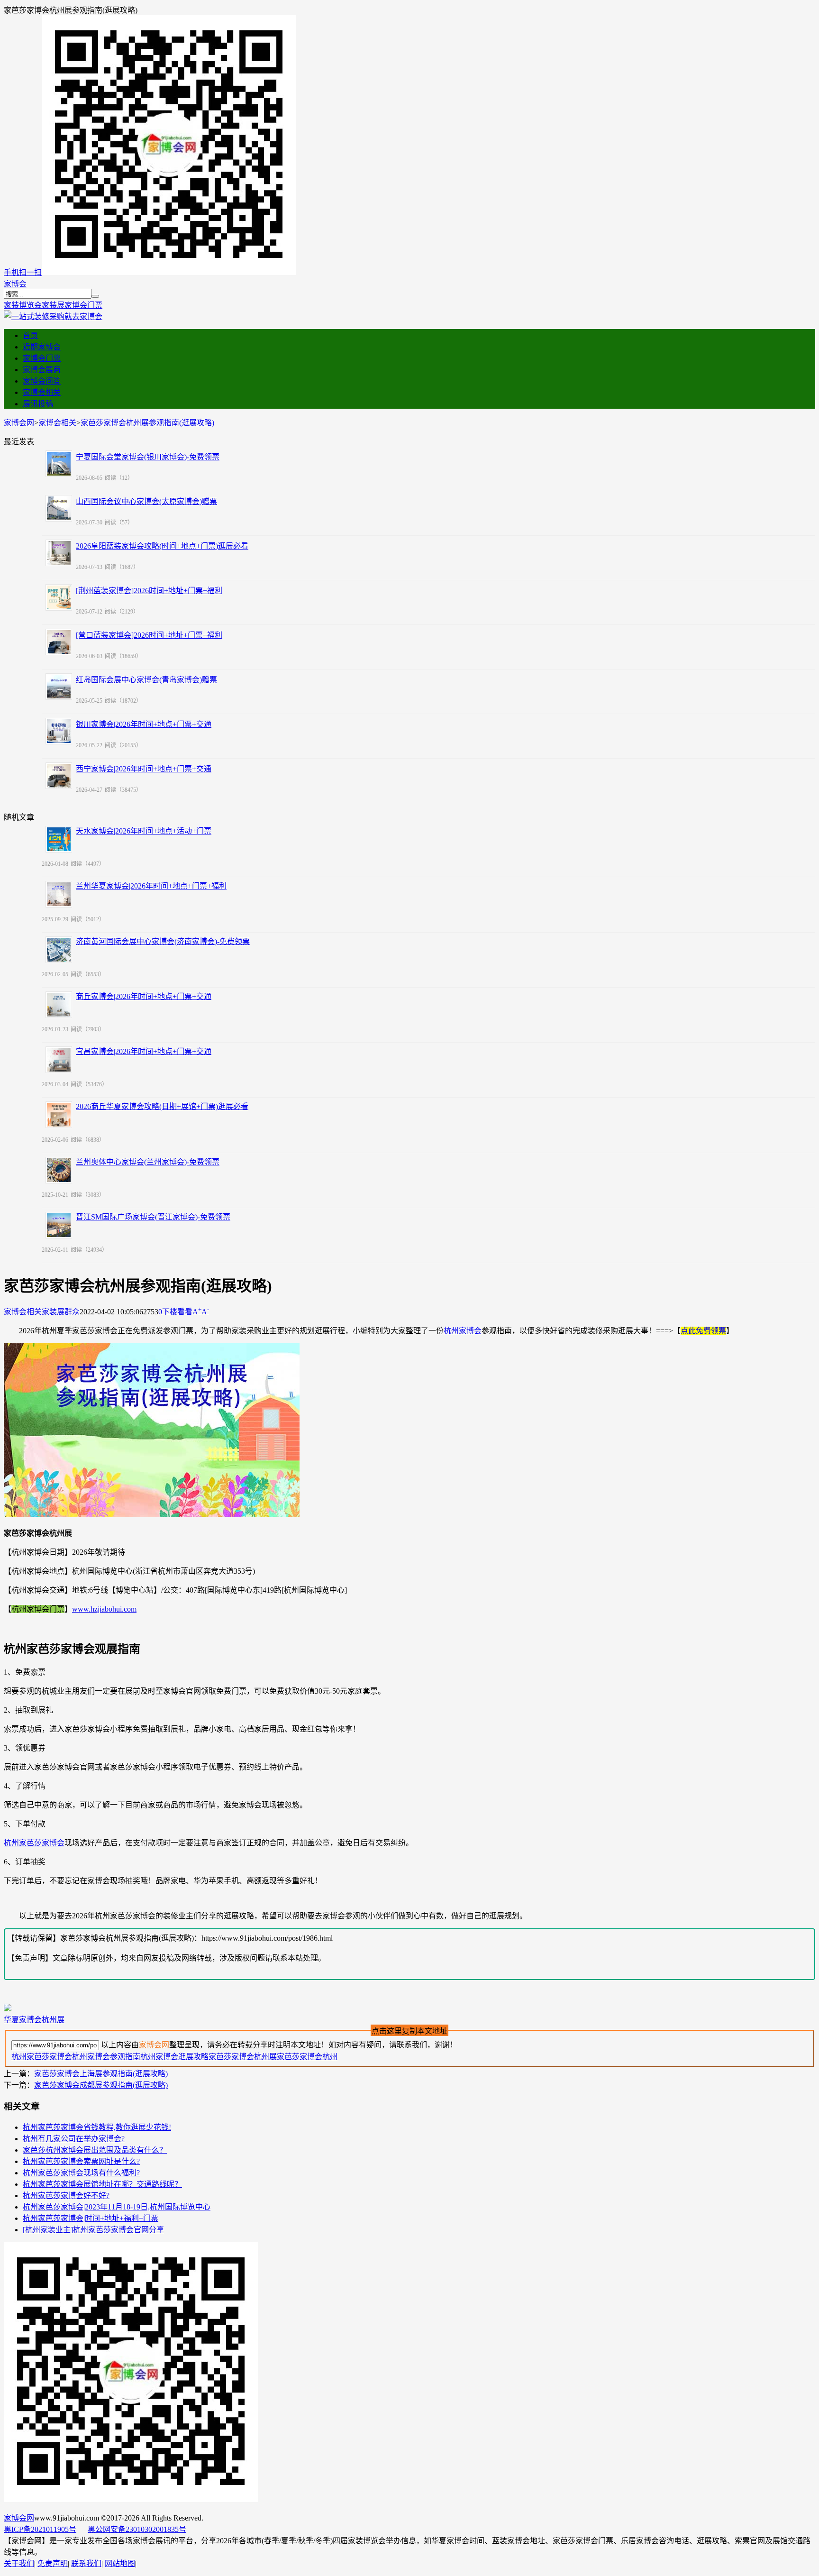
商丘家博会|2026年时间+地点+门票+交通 (144, 996)
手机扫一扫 (23, 272)
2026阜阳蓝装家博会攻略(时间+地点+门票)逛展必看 (162, 546)
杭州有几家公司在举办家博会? (74, 2139)
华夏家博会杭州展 (34, 2020)
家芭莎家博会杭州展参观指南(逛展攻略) (147, 423)
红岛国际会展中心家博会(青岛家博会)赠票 (146, 680)
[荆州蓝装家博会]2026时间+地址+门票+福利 (149, 591)
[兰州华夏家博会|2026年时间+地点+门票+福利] (59, 894)
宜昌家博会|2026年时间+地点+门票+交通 (144, 1051)
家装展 (53, 305)
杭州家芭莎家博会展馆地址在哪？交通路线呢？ (102, 2184)
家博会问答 (42, 381)
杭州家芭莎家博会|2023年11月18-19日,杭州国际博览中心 (117, 2207)
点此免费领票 (703, 1331)
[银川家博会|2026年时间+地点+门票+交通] (59, 731)
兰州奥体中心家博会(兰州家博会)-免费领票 (148, 1162)
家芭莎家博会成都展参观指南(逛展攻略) (101, 2085)
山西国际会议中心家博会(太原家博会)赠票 (146, 501)
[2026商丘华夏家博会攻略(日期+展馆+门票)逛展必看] (59, 1115)
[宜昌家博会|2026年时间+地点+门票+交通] (59, 1060)
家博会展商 (42, 370)
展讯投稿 (38, 404)
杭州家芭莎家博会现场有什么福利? (81, 2173)
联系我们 (86, 2563)
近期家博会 (42, 347)
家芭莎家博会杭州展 (243, 2057)
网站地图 (120, 2563)
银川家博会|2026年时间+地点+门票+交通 (144, 724)
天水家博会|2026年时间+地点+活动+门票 (144, 831)
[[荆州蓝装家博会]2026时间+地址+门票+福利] (59, 597)
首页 (30, 335)
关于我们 (19, 2563)
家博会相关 (42, 392)
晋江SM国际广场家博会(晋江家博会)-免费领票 (153, 1217)
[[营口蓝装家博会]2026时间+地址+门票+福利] (59, 642)
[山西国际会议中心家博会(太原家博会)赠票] (59, 508)
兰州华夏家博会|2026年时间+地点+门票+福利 (151, 886)
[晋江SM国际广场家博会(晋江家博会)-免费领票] (59, 1225)
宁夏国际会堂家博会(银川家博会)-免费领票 (148, 457)
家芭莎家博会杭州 (307, 2057)
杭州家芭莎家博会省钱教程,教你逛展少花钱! (97, 2127)
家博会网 (19, 423)
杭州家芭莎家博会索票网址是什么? (81, 2161)
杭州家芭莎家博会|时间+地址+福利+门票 (91, 2218)
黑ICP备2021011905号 (40, 2529)
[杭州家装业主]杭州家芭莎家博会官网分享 (93, 2230)
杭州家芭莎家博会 (34, 1843)
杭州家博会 (463, 1331)
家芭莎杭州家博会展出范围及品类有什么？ (95, 2150)
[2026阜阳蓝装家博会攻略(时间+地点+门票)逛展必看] (59, 553)
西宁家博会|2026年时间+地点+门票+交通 (144, 769)
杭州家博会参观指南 (106, 2057)
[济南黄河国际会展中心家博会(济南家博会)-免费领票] (59, 950)
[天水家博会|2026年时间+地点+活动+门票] (59, 839)
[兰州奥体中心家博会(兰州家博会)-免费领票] (59, 1170)
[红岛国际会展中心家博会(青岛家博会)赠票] (59, 687)
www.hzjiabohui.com (104, 1609)
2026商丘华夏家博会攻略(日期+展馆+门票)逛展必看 (162, 1106)
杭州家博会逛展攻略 (174, 2057)
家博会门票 (83, 305)
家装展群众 (61, 1312)
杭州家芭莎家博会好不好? (66, 2196)
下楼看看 (177, 1312)
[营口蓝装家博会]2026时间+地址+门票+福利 (149, 635)
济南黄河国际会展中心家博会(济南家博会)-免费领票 (163, 941)
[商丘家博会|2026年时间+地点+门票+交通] (59, 1005)
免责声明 (53, 2563)
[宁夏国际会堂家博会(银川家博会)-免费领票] (59, 464)
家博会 (15, 284)
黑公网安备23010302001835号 (137, 2529)
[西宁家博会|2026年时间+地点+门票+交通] (59, 776)
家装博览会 (23, 305)
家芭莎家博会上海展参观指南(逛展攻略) (101, 2074)
